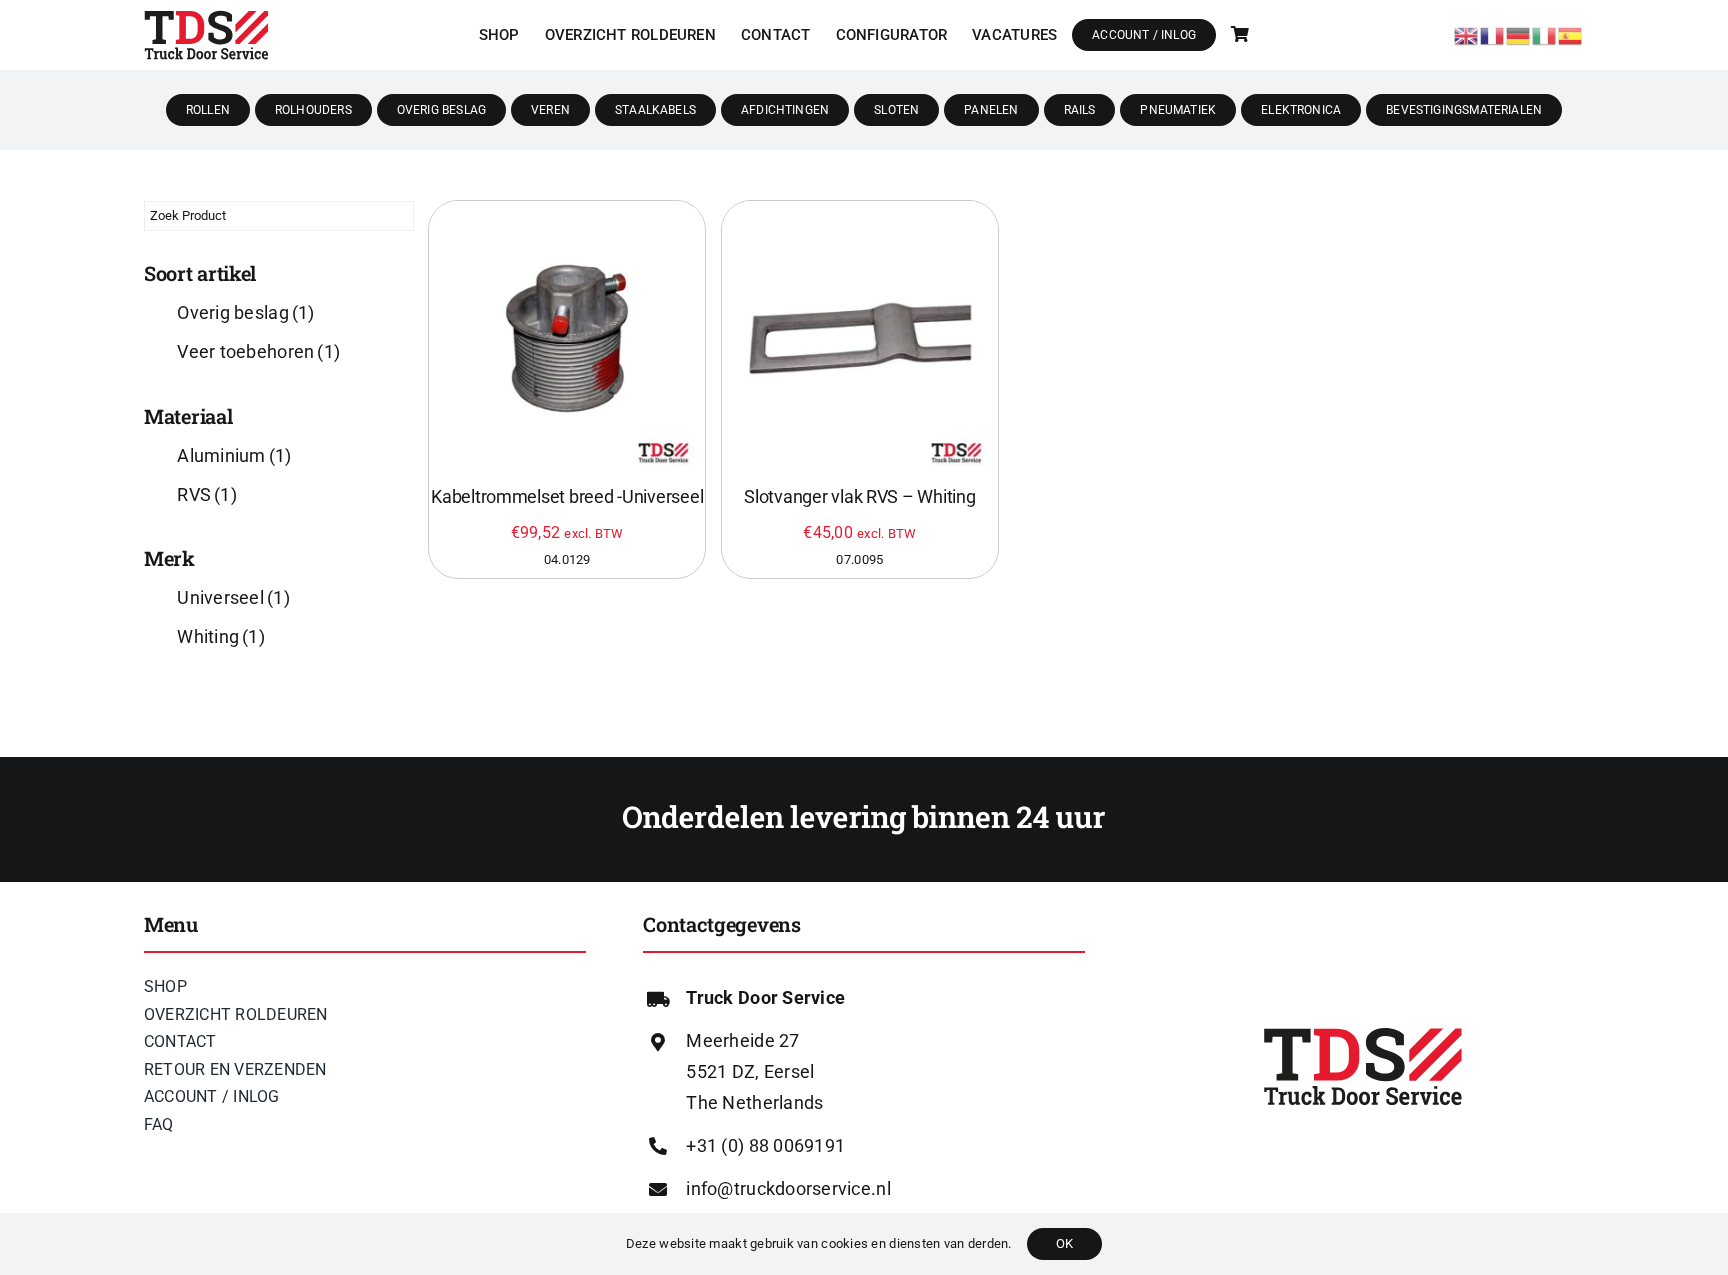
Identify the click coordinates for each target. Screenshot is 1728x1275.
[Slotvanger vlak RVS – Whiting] (860, 339)
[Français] (1493, 33)
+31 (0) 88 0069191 (765, 1145)
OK (1064, 1243)
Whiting (221, 636)
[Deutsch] (1519, 33)
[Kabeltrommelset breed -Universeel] (567, 339)
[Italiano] (1545, 33)
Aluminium (234, 455)
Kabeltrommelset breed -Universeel (567, 496)
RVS (207, 494)
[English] (1467, 33)
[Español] (1571, 33)
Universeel (233, 597)
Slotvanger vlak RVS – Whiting (859, 496)
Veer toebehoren (258, 351)
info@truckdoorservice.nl (788, 1188)
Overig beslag (245, 312)
